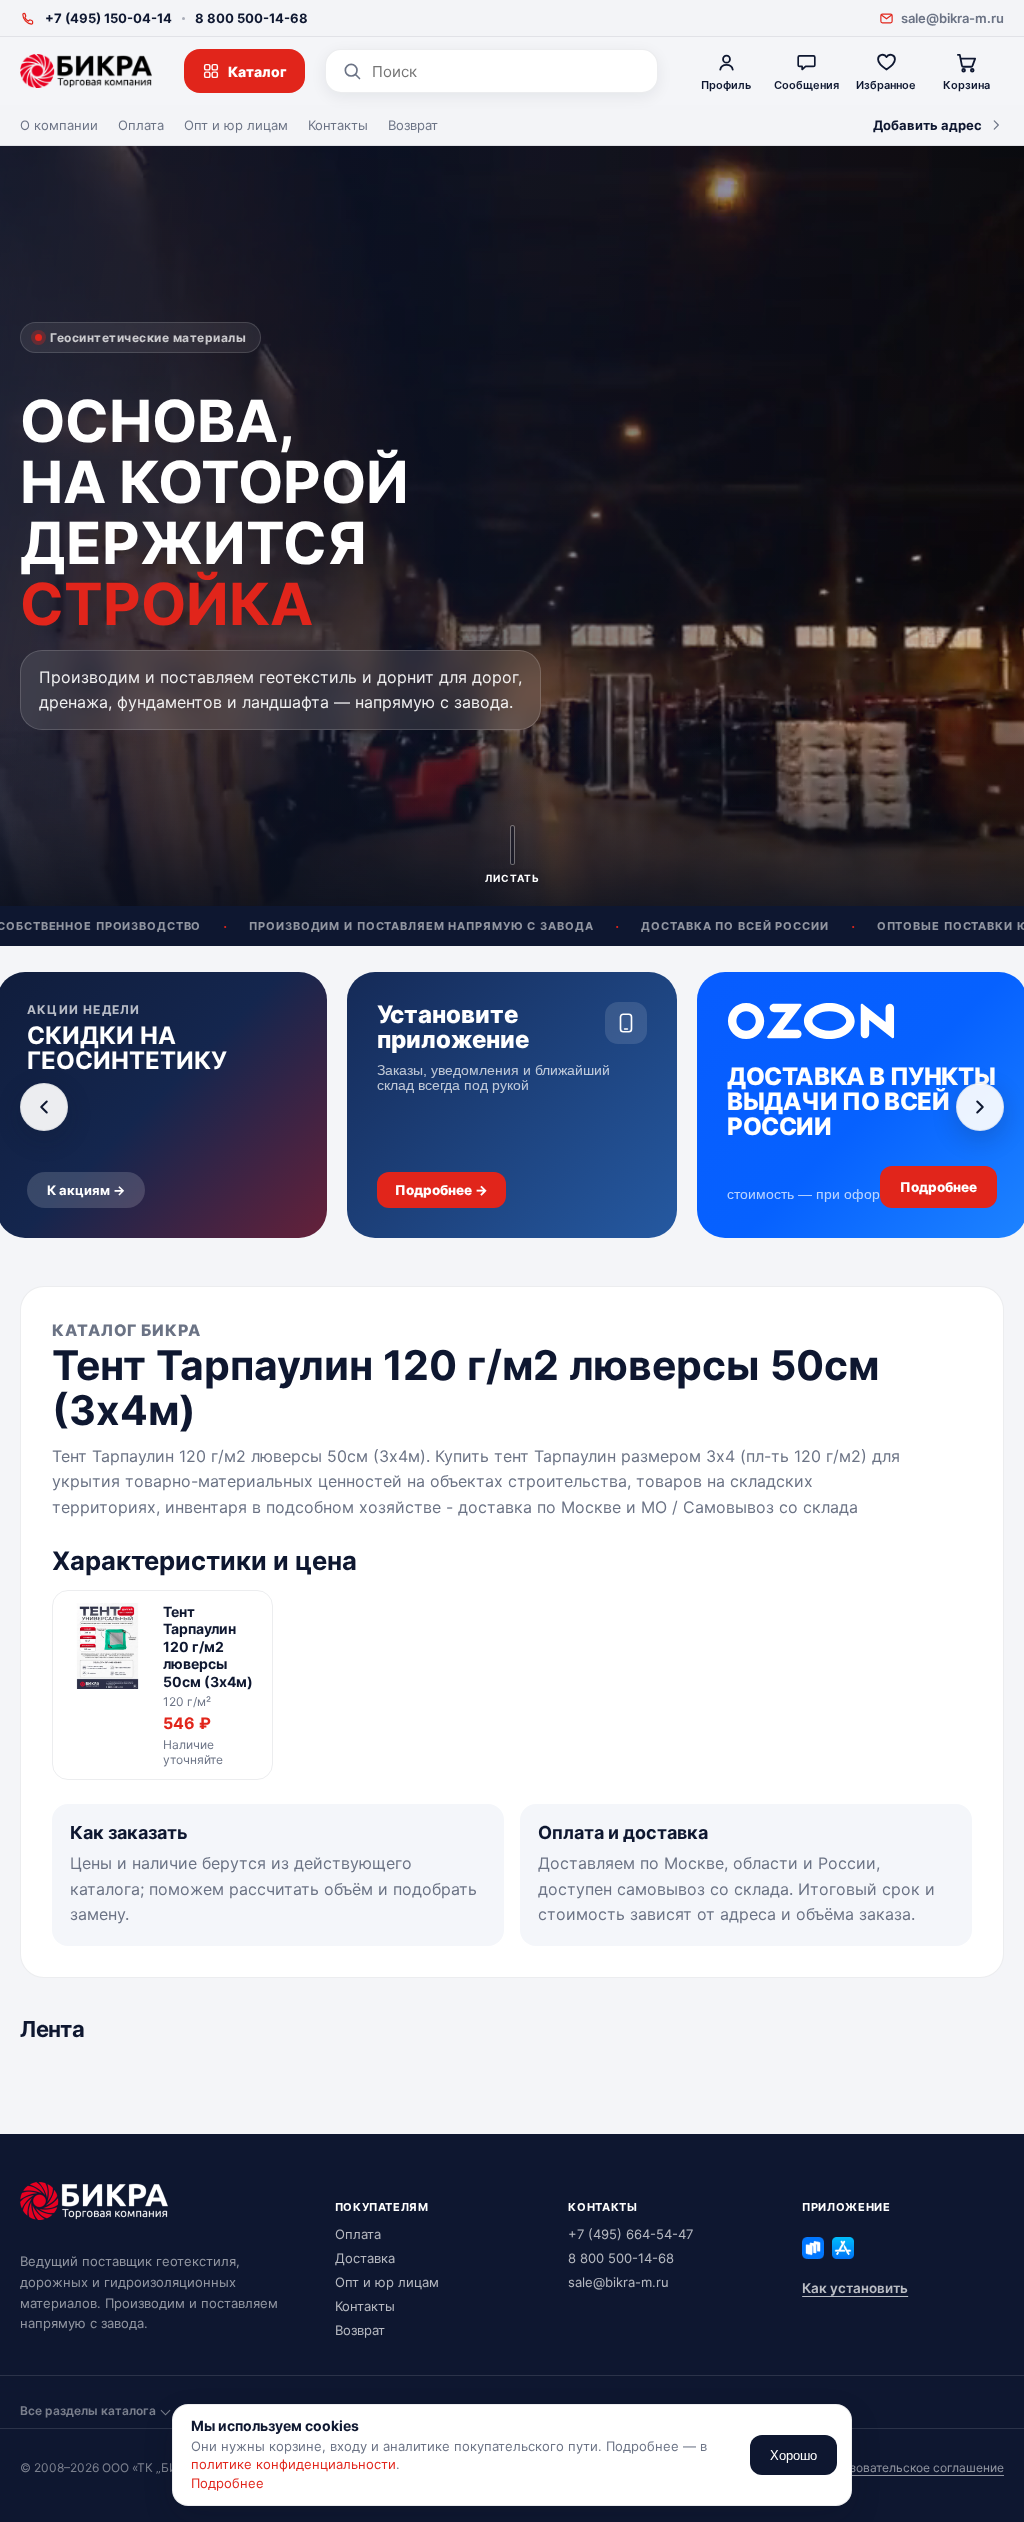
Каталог (257, 71)
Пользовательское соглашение (912, 2467)
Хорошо (793, 2455)
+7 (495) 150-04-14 (108, 18)
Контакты (338, 125)
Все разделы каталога (88, 2410)
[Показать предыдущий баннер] (44, 1107)
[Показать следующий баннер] (980, 1107)
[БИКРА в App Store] (843, 2248)
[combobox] (506, 71)
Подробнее (227, 2483)
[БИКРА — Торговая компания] (86, 71)
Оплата (141, 125)
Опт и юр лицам (236, 125)
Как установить (855, 2288)
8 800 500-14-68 (251, 18)
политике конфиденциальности (293, 2464)
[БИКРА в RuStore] (813, 2248)
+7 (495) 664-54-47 (630, 2234)
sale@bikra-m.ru (952, 18)
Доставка (365, 2258)
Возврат (413, 125)
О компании (59, 125)
